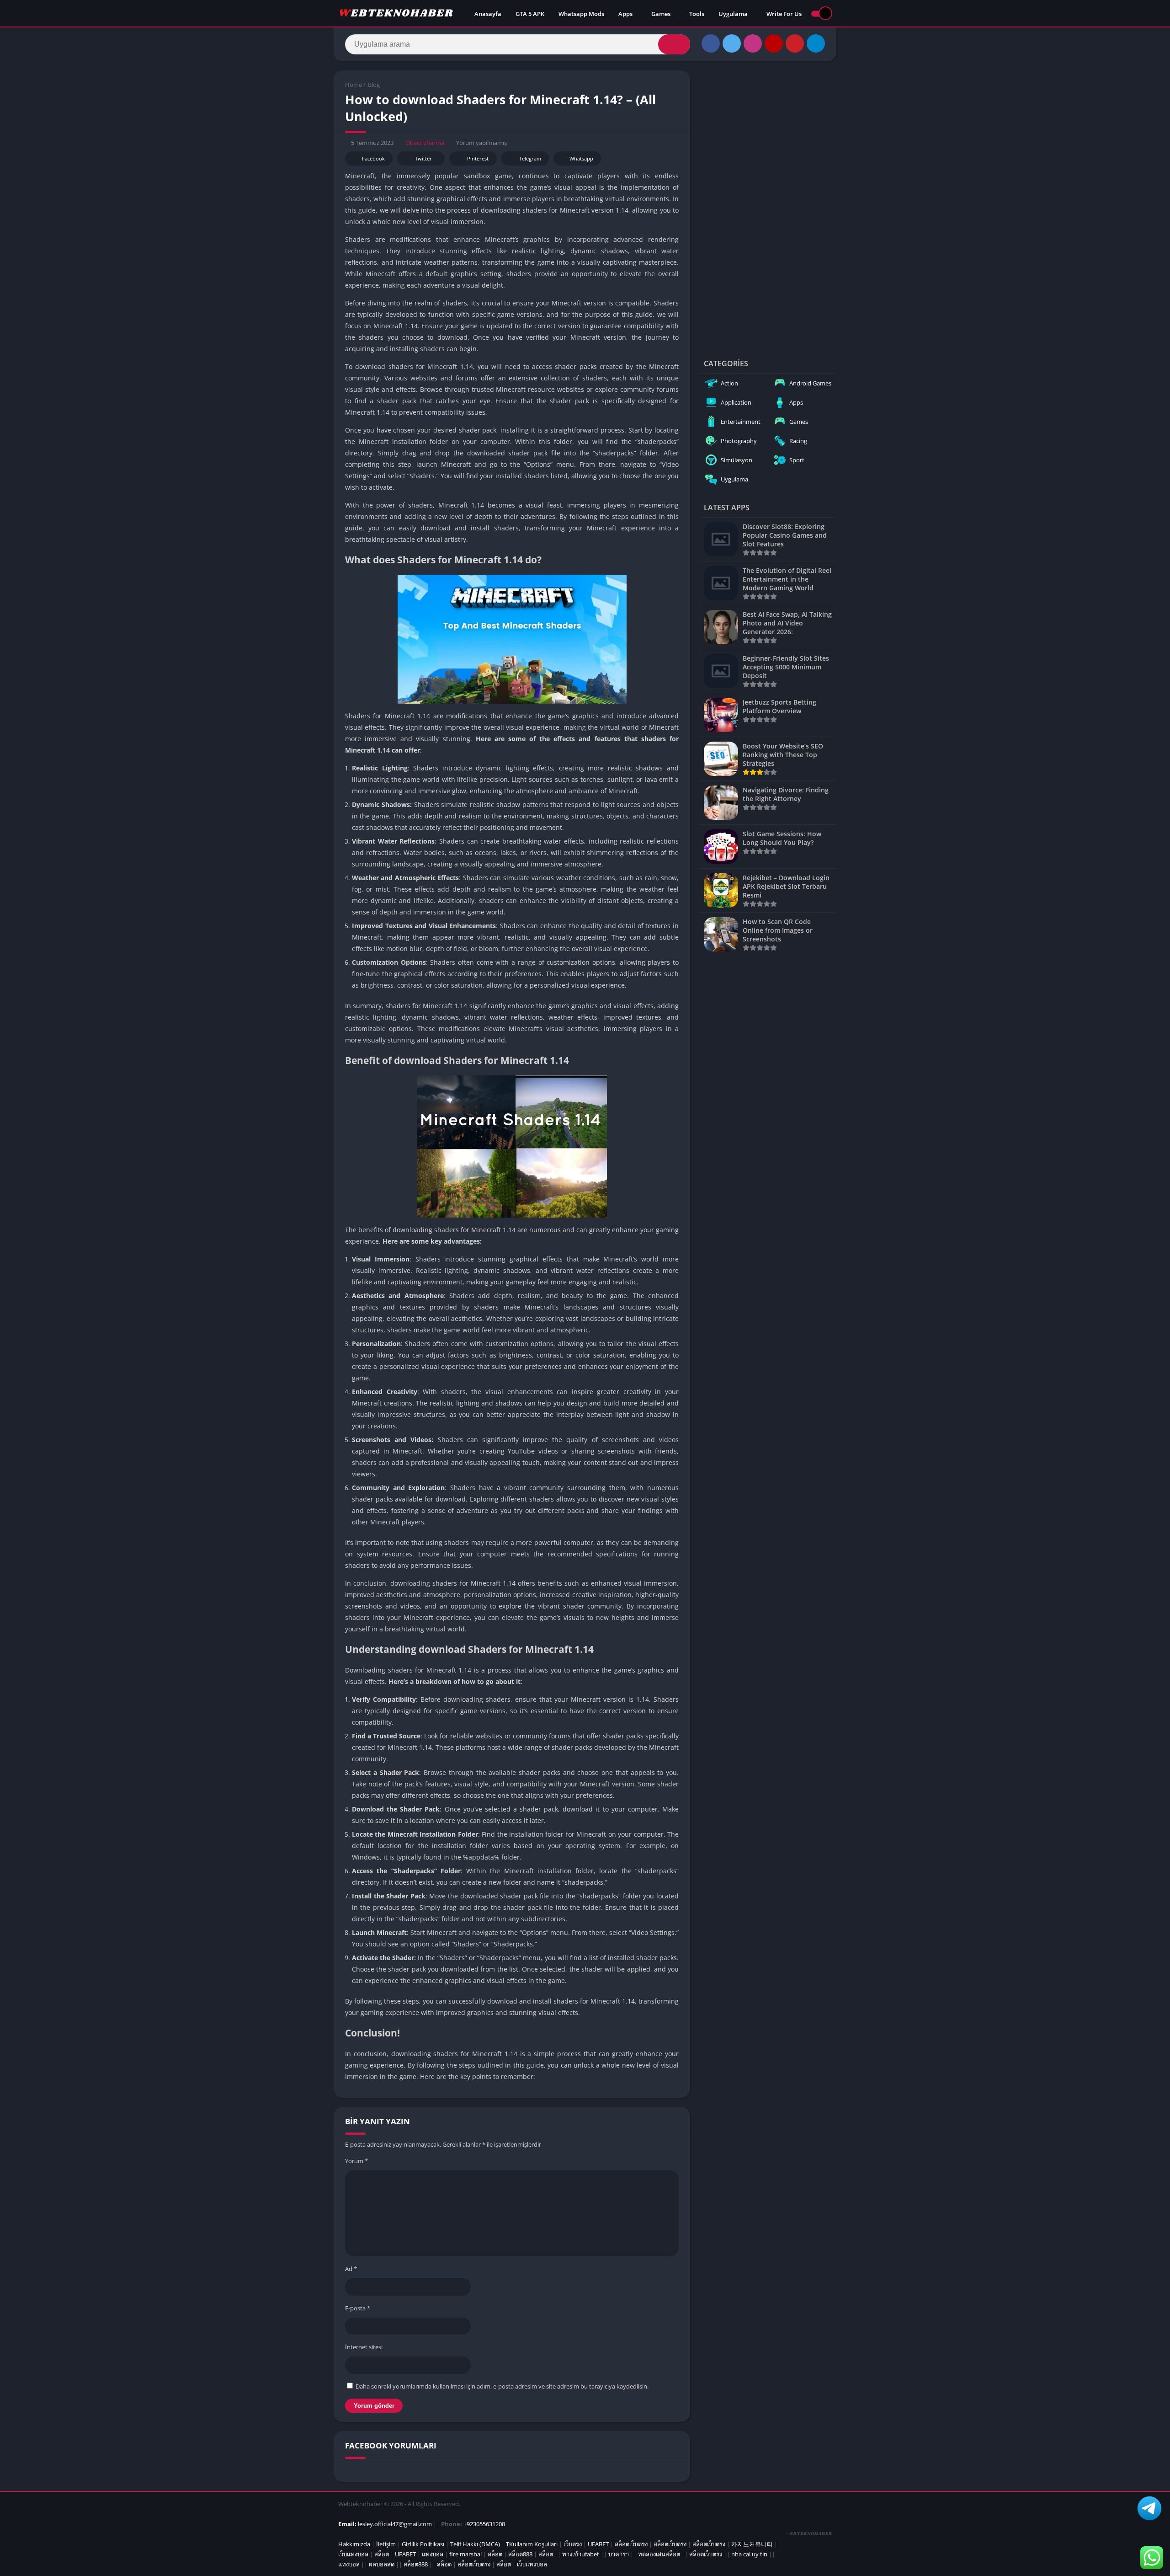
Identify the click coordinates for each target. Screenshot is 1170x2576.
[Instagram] (753, 43)
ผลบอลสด (382, 2564)
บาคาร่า (619, 2554)
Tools (697, 14)
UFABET (598, 2544)
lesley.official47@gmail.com (395, 2524)
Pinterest (478, 158)
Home (354, 85)
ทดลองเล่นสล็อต (659, 2554)
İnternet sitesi (364, 2347)
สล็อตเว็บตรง (631, 2544)
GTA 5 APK (530, 14)
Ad (351, 2269)
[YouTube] (774, 43)
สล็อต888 (520, 2554)
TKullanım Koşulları (532, 2544)
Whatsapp (581, 158)
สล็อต (382, 2554)
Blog (374, 85)
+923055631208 (484, 2524)
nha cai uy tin (749, 2554)
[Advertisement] (768, 208)
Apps (625, 14)
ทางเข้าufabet (581, 2554)
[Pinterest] (795, 43)
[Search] (674, 44)
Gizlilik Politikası (423, 2544)
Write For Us (784, 14)
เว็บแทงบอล (353, 2554)
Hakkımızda (354, 2544)
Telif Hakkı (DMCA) (475, 2544)
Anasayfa (488, 14)
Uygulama (733, 14)
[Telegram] (816, 43)
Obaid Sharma (425, 143)
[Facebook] (711, 43)
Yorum (356, 2161)
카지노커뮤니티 (752, 2544)
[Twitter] (732, 43)
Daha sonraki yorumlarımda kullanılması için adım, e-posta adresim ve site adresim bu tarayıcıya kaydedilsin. (502, 2386)
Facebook (373, 158)
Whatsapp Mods (581, 14)
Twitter (423, 158)
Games (661, 14)
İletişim (386, 2544)
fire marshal (465, 2554)
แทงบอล (433, 2554)
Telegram (530, 158)
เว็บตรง (573, 2544)
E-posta (358, 2308)
